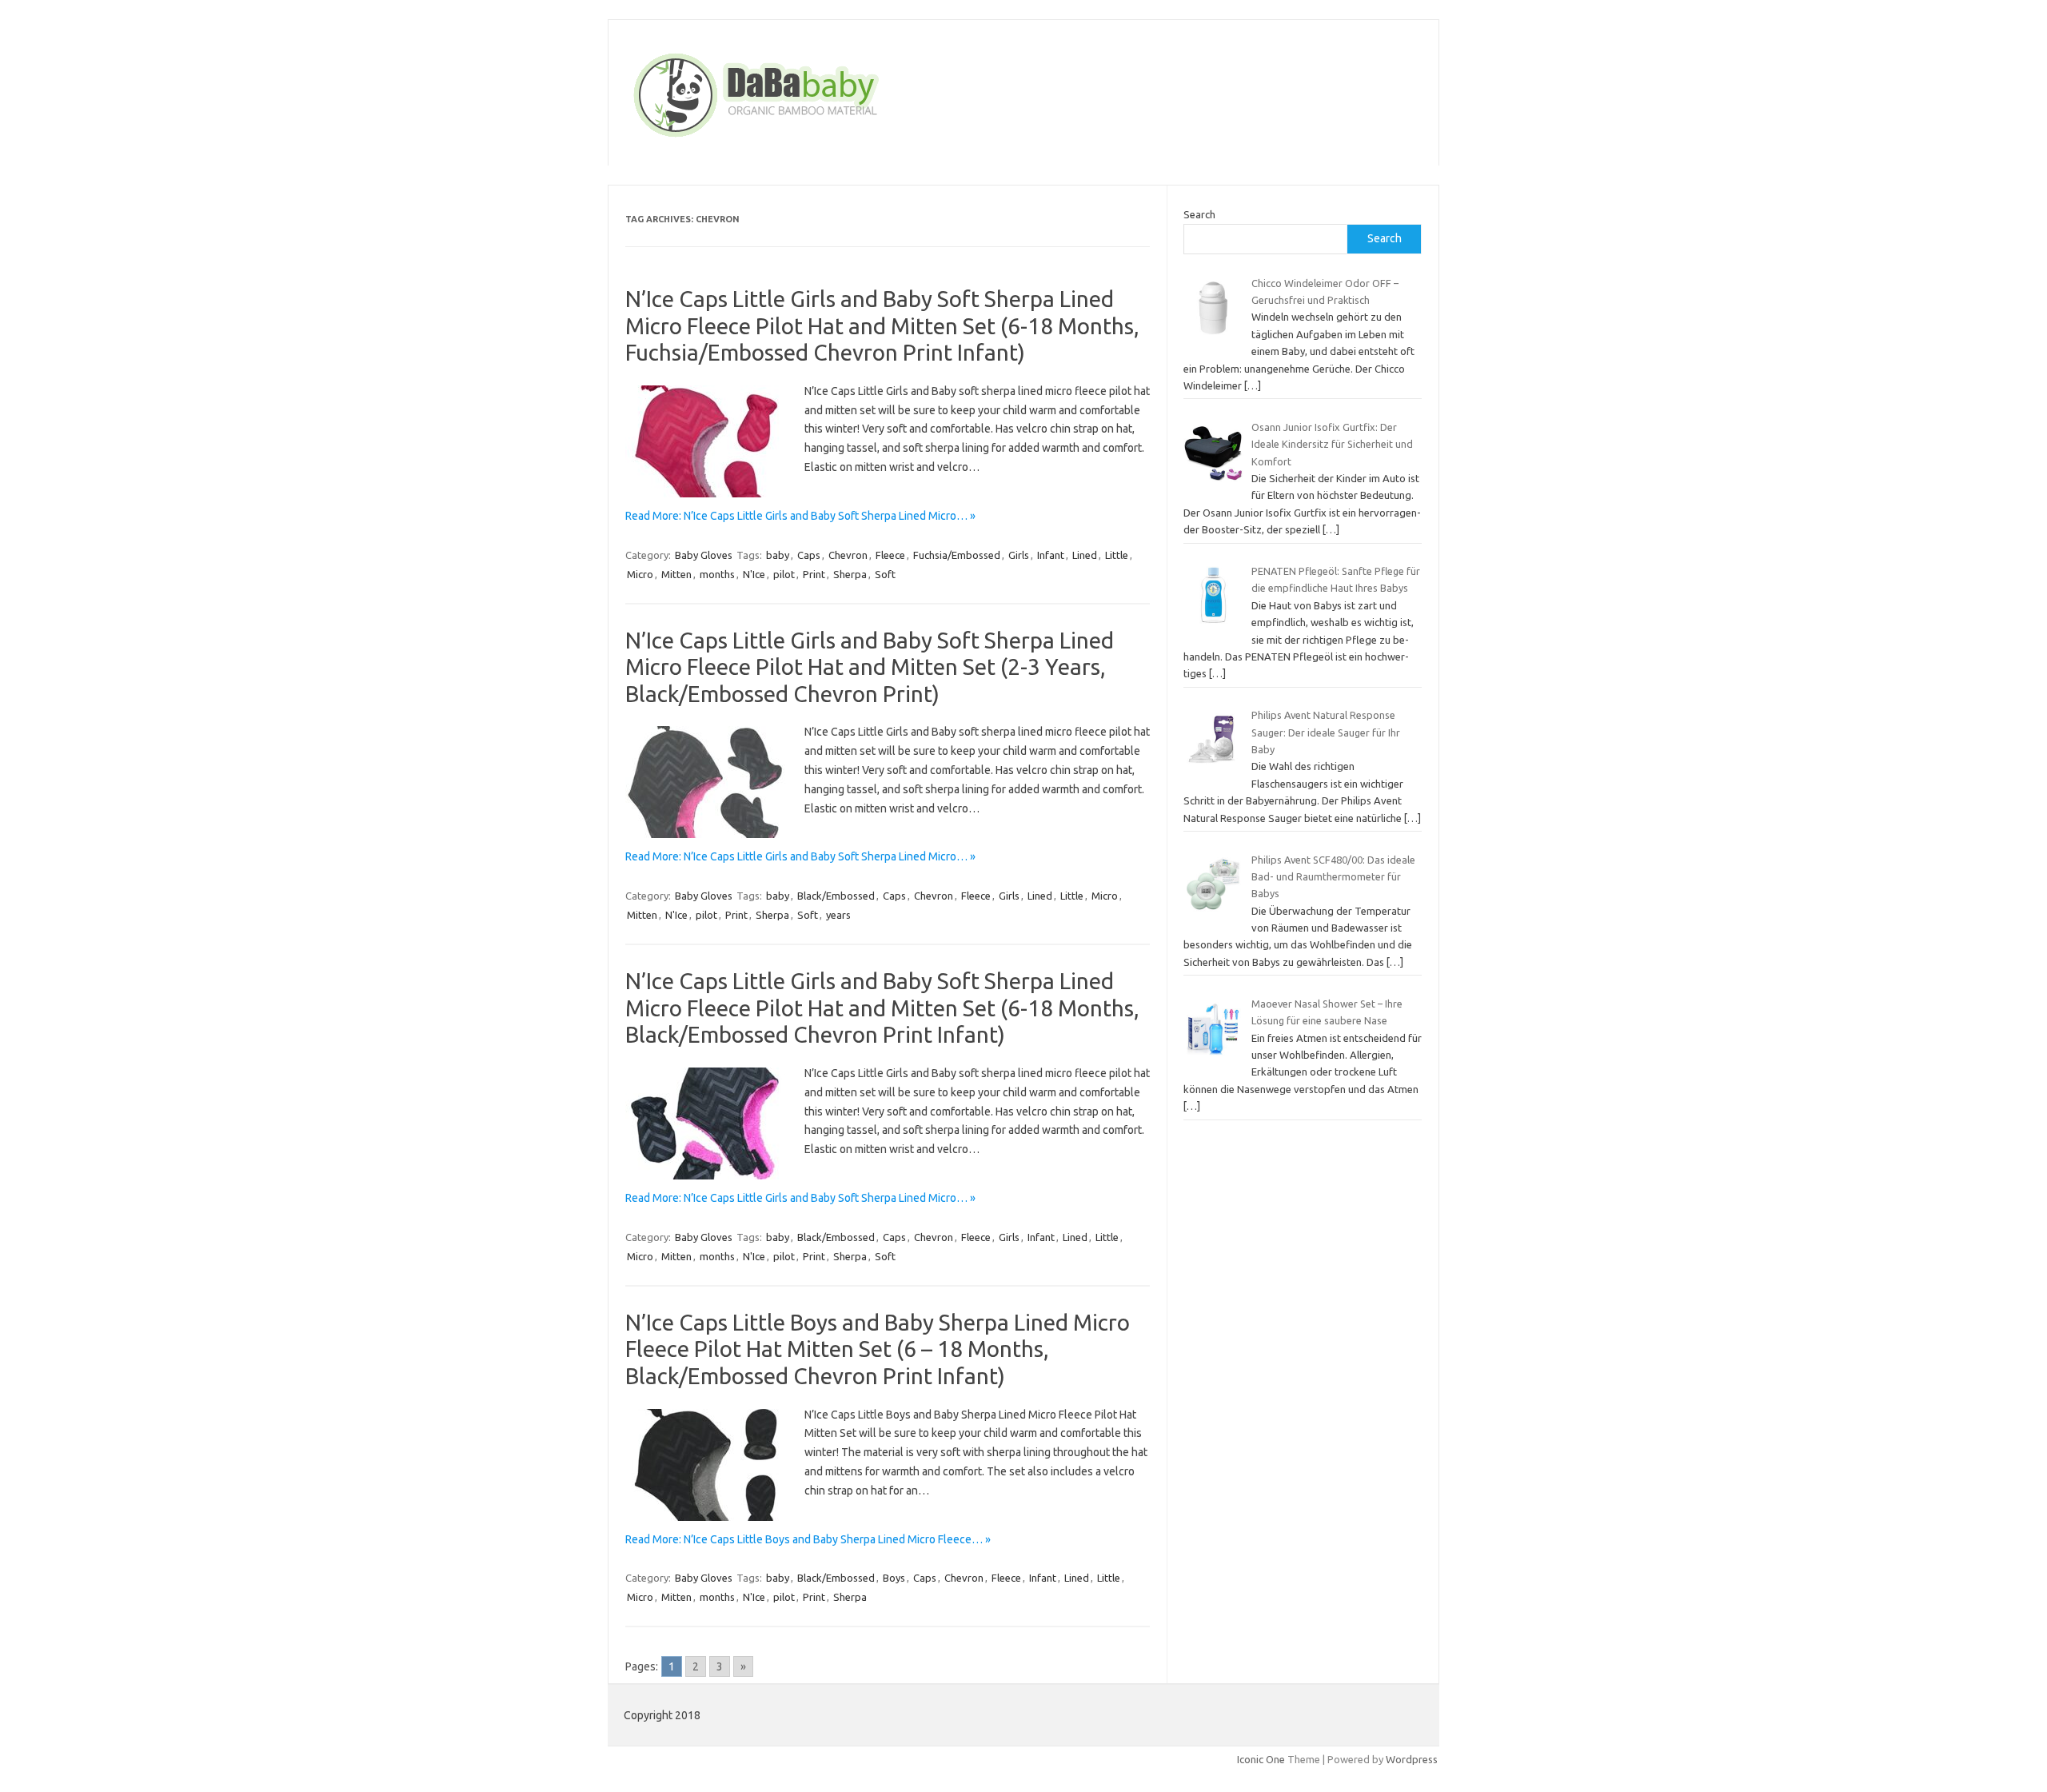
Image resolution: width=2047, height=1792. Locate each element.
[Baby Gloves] (817, 138)
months (717, 574)
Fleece (890, 555)
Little (1117, 555)
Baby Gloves (704, 555)
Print (814, 574)
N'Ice (754, 574)
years (838, 915)
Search (1199, 214)
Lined (1085, 555)
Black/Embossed (836, 896)
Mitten (676, 574)
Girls (1019, 555)
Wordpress (1412, 1759)
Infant (1051, 555)
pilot (784, 574)
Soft (885, 574)
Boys (894, 1578)
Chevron (848, 555)
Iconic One (1261, 1759)
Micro (640, 574)
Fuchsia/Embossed (957, 555)
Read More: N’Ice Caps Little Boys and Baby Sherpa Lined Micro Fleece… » (808, 1539)
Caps (809, 555)
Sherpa (850, 574)
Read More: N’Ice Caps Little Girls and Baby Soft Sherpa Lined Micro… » (800, 516)
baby (778, 555)
